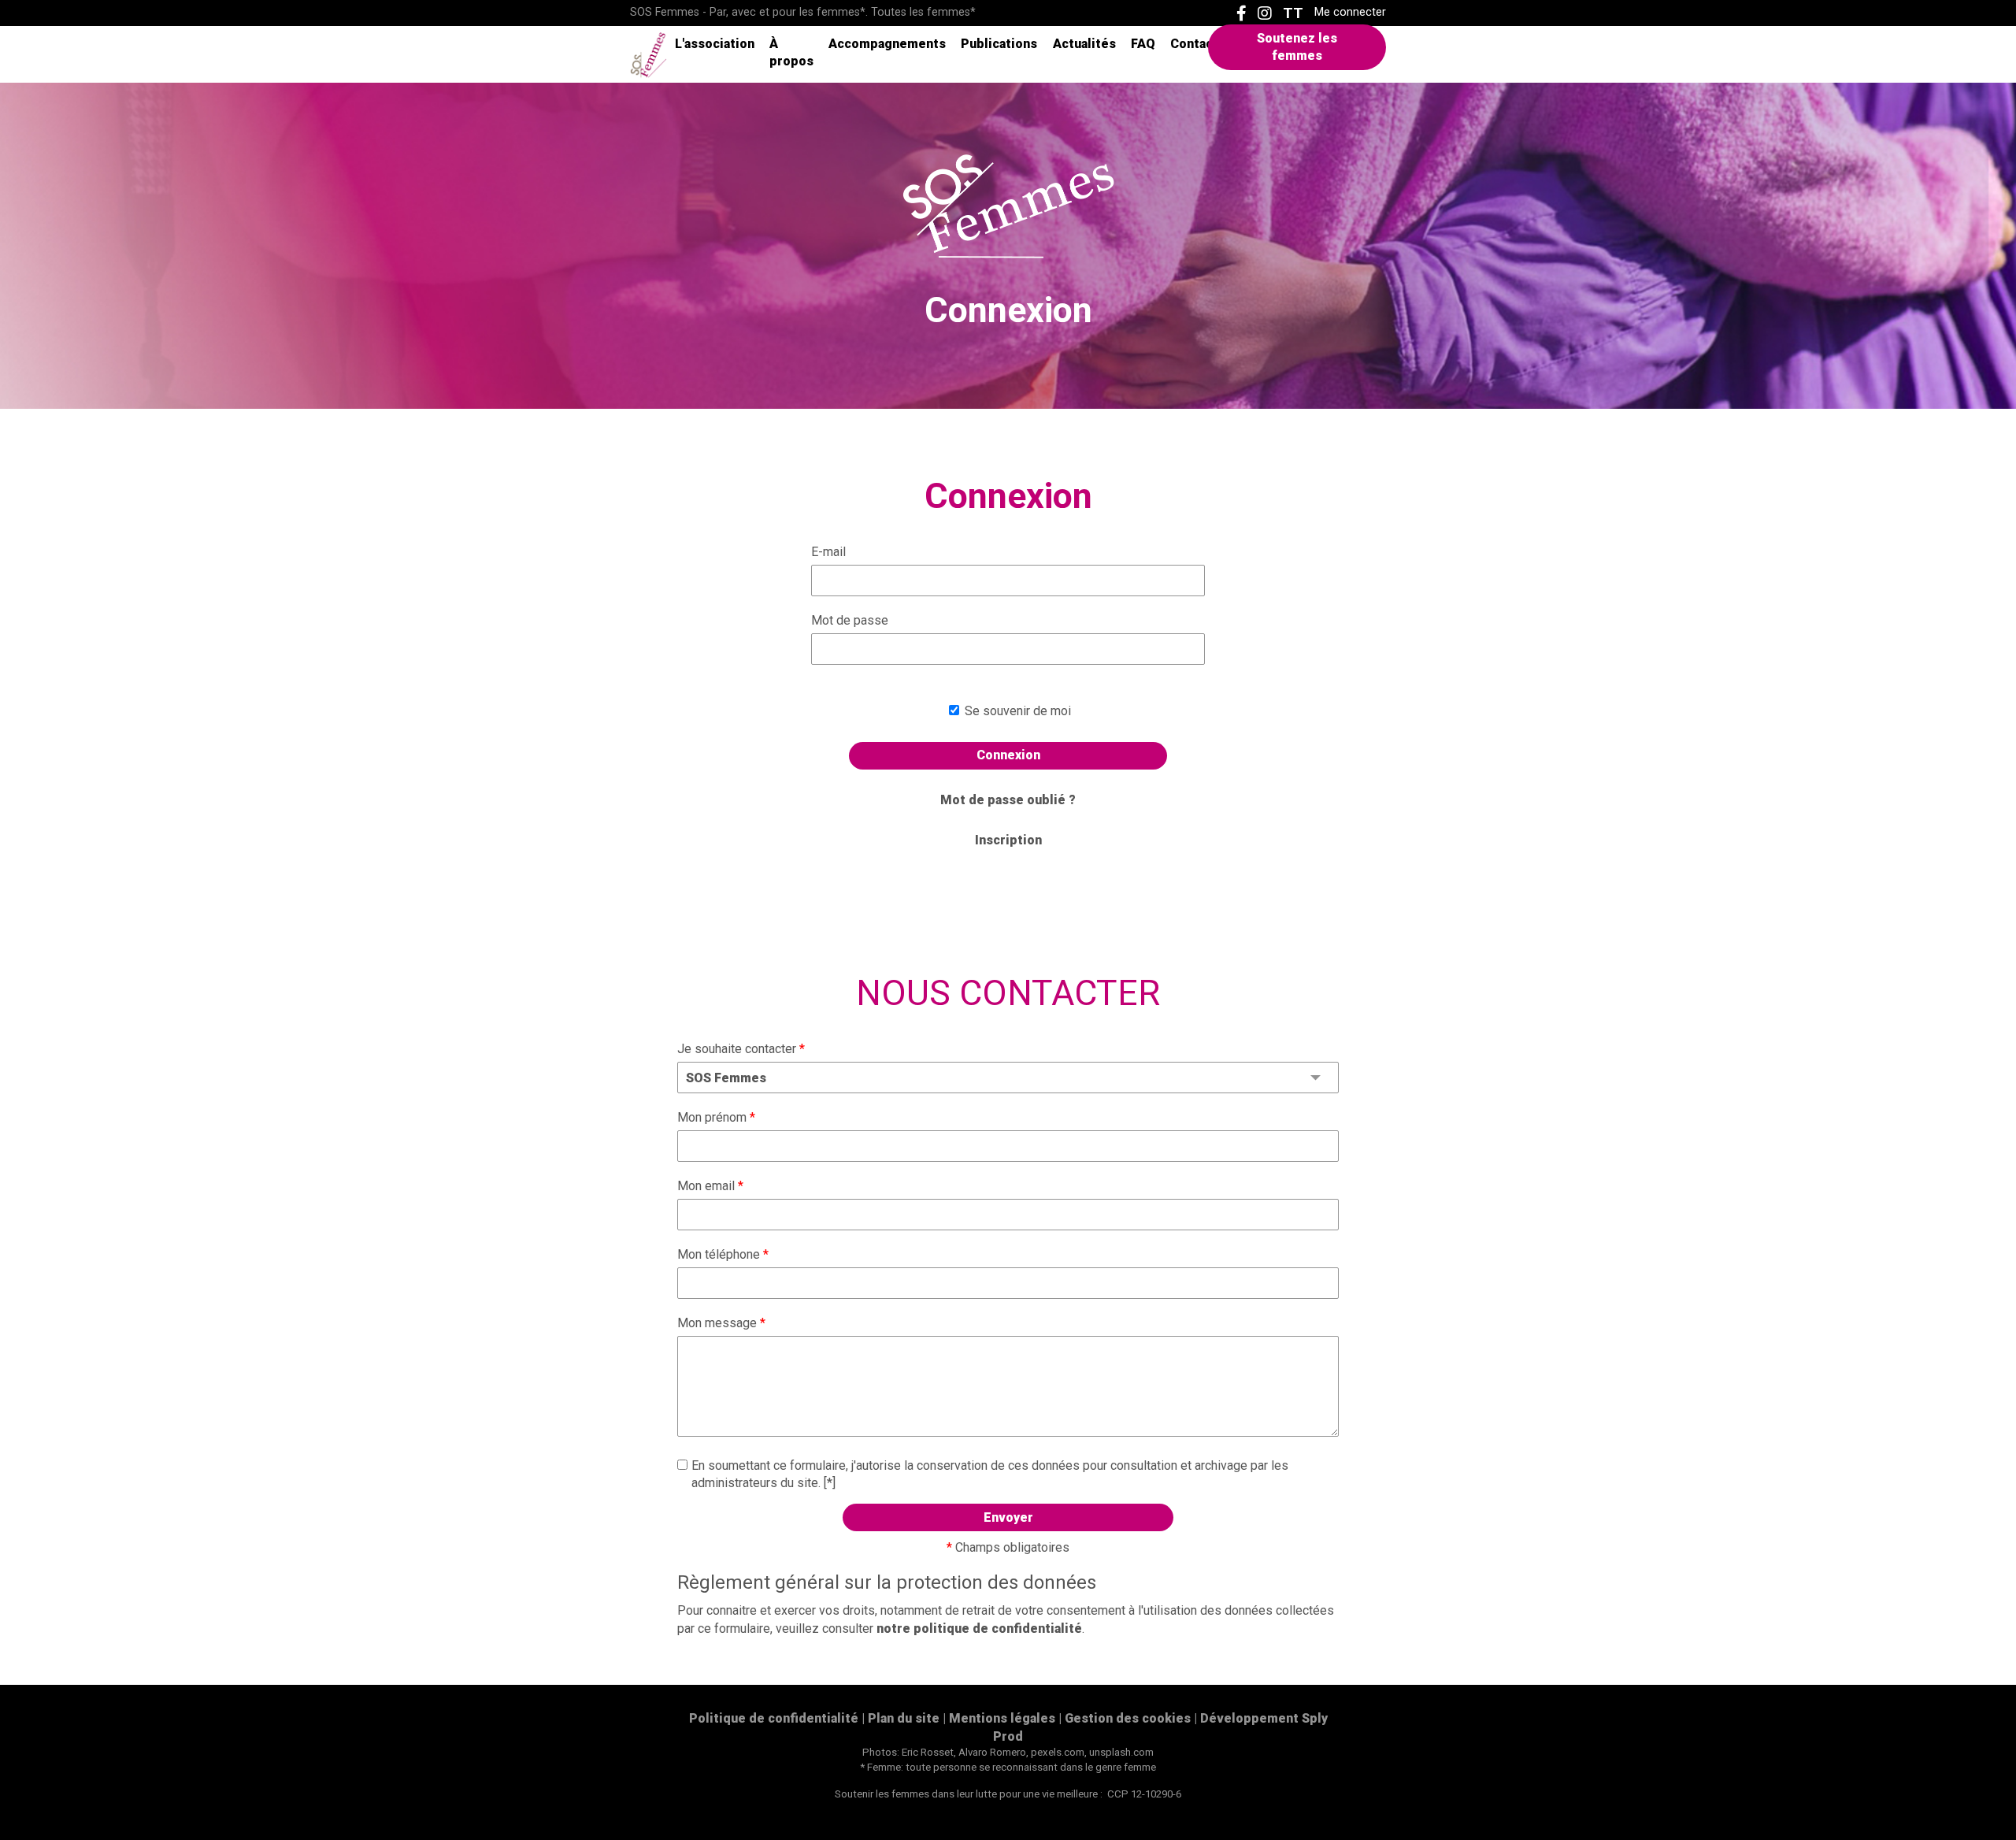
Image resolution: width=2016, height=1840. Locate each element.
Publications (999, 44)
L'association (715, 44)
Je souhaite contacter (741, 1049)
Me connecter (1350, 13)
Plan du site (904, 1718)
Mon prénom (716, 1117)
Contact (1194, 44)
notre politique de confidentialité (979, 1629)
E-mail (828, 552)
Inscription (1008, 840)
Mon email (710, 1186)
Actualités (1084, 44)
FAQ (1143, 44)
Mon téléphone (723, 1254)
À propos (791, 52)
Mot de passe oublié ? (1008, 800)
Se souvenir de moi (1016, 711)
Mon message (721, 1323)
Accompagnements (887, 44)
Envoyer (1008, 1517)
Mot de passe (850, 620)
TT (1293, 13)
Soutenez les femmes (1297, 47)
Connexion (1008, 755)
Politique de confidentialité (774, 1718)
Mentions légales (1002, 1718)
